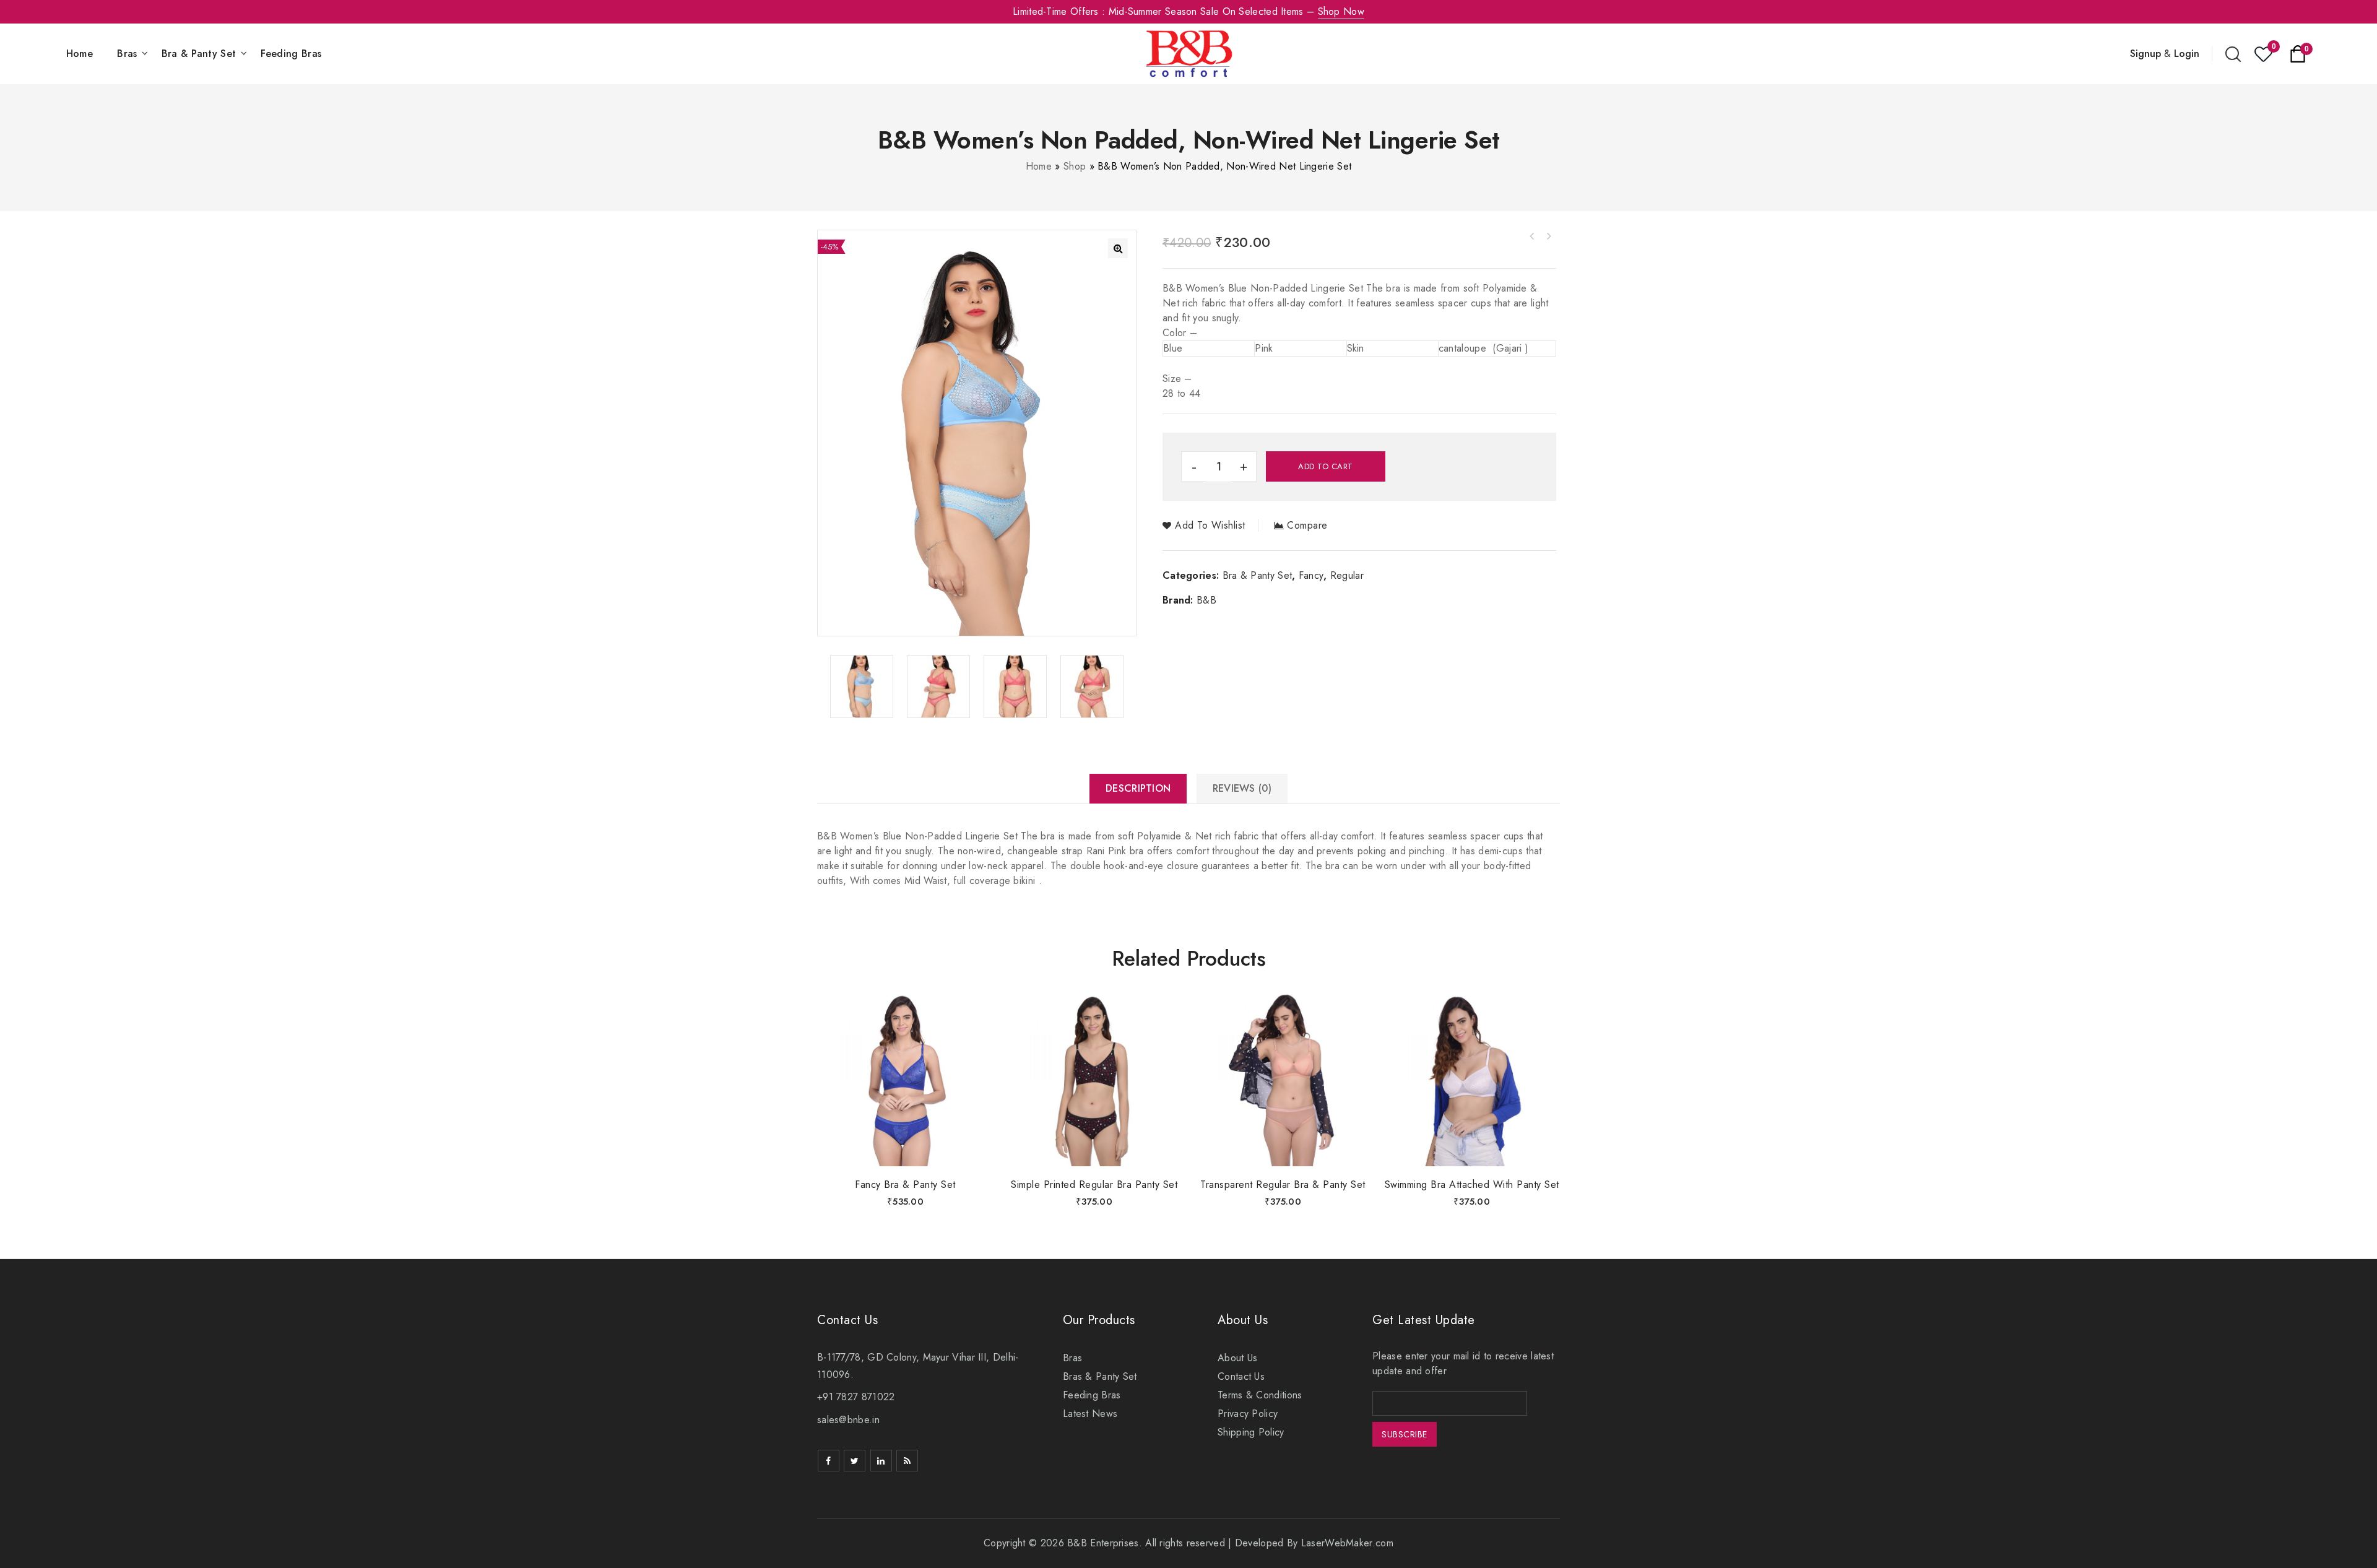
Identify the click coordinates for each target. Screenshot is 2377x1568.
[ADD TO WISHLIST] (978, 1005)
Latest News (1090, 1414)
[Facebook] (829, 1461)
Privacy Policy (1248, 1414)
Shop (1075, 166)
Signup (2145, 54)
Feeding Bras (291, 54)
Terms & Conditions (1260, 1395)
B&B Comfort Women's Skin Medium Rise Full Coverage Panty (1548, 236)
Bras (127, 54)
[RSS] (907, 1461)
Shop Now (1341, 11)
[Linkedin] (881, 1461)
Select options (906, 1145)
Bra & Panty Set (199, 54)
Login (2187, 54)
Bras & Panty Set (1100, 1376)
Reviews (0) (1242, 788)
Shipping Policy (1251, 1432)
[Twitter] (855, 1461)
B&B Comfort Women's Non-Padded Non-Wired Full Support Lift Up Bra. (1532, 236)
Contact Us (1241, 1376)
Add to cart (1326, 466)
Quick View (978, 1031)
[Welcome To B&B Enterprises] (1189, 53)
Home (80, 54)
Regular (1347, 575)
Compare (1307, 526)
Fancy (1311, 575)
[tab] (1138, 789)
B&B (1206, 600)
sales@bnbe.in (848, 1420)
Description (1138, 788)
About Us (1237, 1358)
